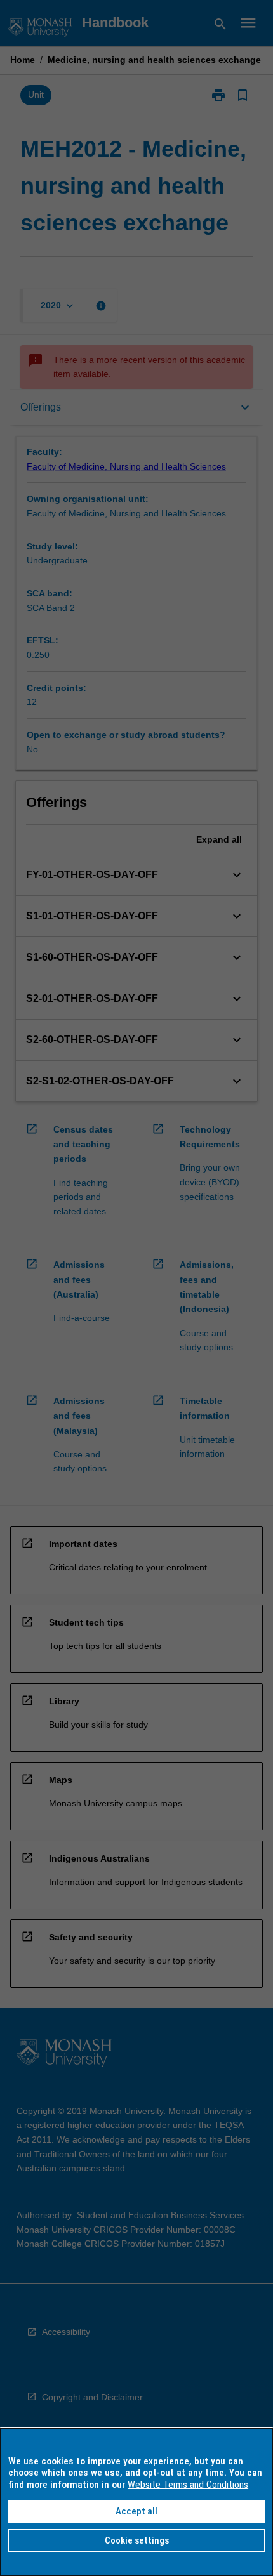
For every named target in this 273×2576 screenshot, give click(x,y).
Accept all (136, 2511)
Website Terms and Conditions (188, 2485)
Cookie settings (137, 2540)
